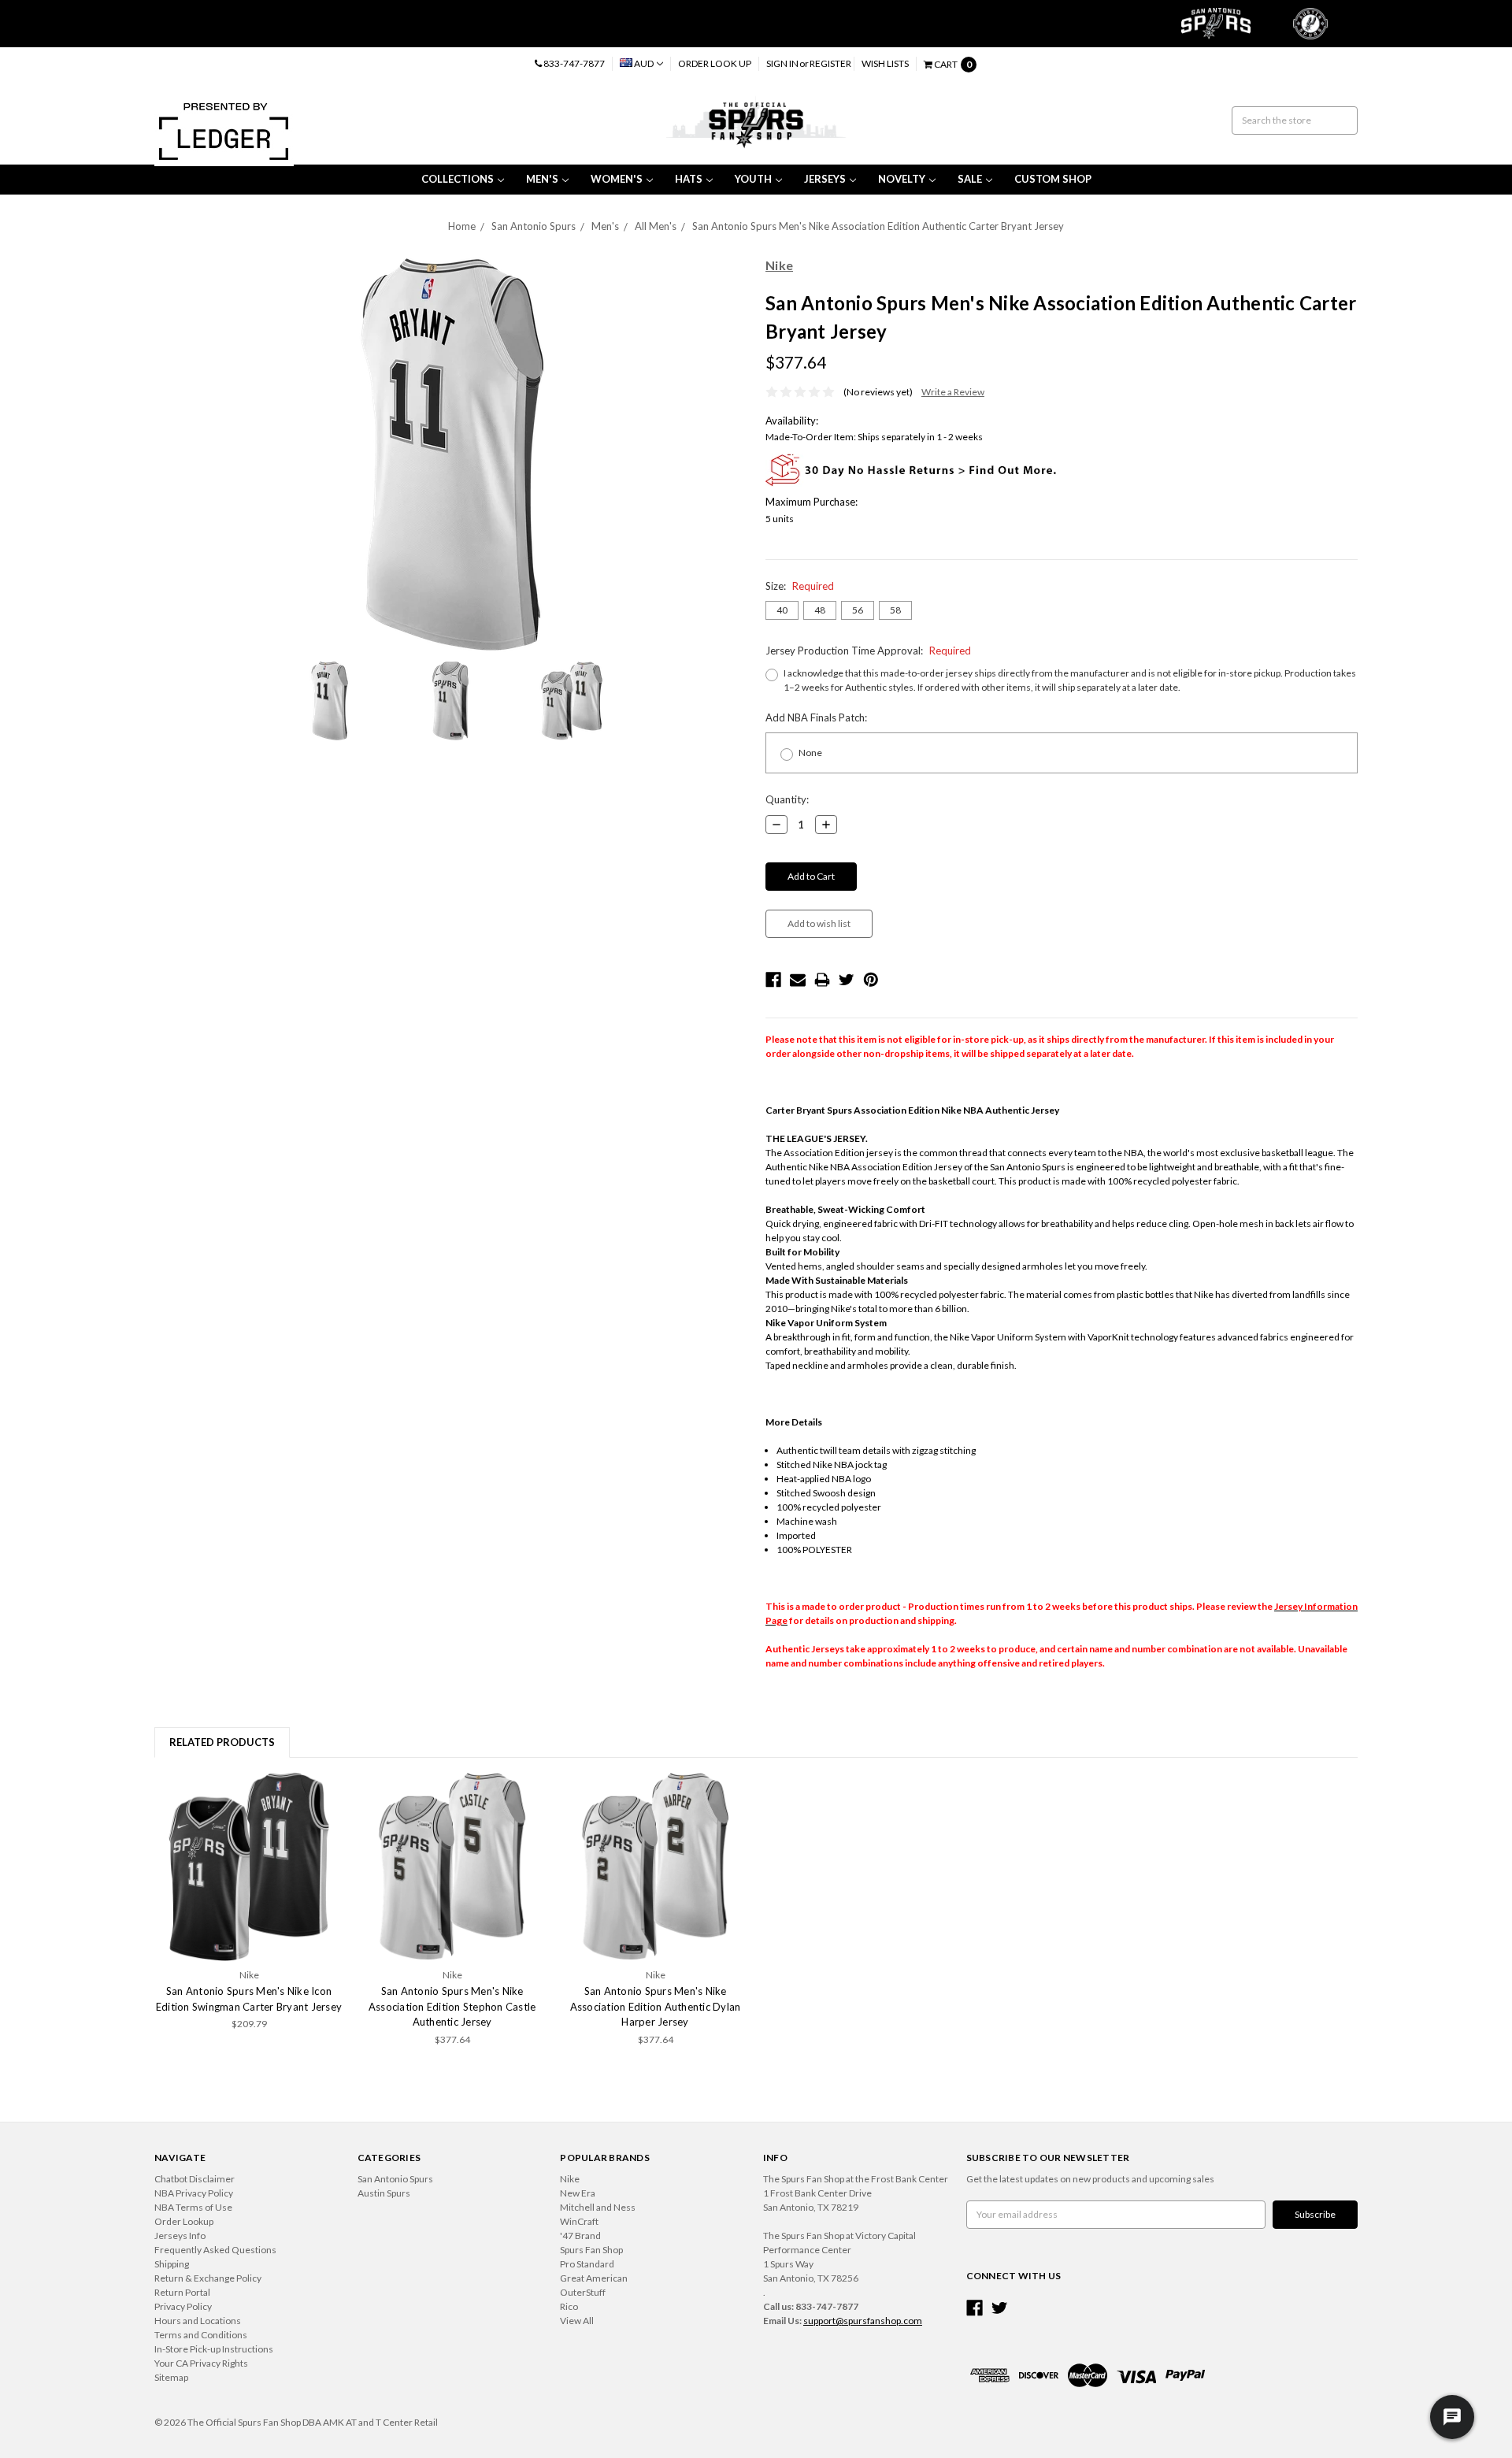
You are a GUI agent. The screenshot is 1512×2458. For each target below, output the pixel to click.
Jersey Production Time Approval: (868, 651)
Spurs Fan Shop (591, 2250)
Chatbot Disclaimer (195, 2179)
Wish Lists (885, 63)
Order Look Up (715, 63)
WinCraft (579, 2221)
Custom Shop (1053, 179)
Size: (800, 586)
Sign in (782, 63)
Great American (594, 2278)
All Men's (656, 226)
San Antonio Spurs (534, 226)
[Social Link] (975, 2308)
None (810, 753)
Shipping (172, 2264)
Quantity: (787, 799)
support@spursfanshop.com (863, 2321)
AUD (644, 63)
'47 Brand (580, 2236)
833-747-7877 (573, 63)
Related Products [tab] (222, 1742)
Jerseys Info (180, 2236)
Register (830, 63)
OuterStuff (583, 2292)
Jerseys (825, 179)
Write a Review (953, 392)
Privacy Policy (183, 2306)
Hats (689, 179)
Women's (617, 179)
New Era (578, 2193)
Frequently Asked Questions (215, 2250)
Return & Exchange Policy (208, 2278)
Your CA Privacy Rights (201, 2363)
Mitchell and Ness (598, 2207)
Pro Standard (587, 2264)
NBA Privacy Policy (194, 2193)
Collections (458, 179)
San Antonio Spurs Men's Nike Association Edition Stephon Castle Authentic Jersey (452, 2006)
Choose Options (249, 1867)
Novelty (902, 179)
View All (577, 2321)
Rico (569, 2306)
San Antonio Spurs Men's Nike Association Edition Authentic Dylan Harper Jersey (656, 2006)
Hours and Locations (198, 2321)
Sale (970, 179)
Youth (753, 179)
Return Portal (182, 2292)
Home (462, 226)
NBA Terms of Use (193, 2207)
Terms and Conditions (201, 2335)
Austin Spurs (384, 2193)
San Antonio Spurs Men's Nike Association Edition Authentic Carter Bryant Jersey (878, 226)
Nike (570, 2179)
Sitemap (171, 2377)
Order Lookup (184, 2221)
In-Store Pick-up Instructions (214, 2349)
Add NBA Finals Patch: (816, 717)
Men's (542, 179)
